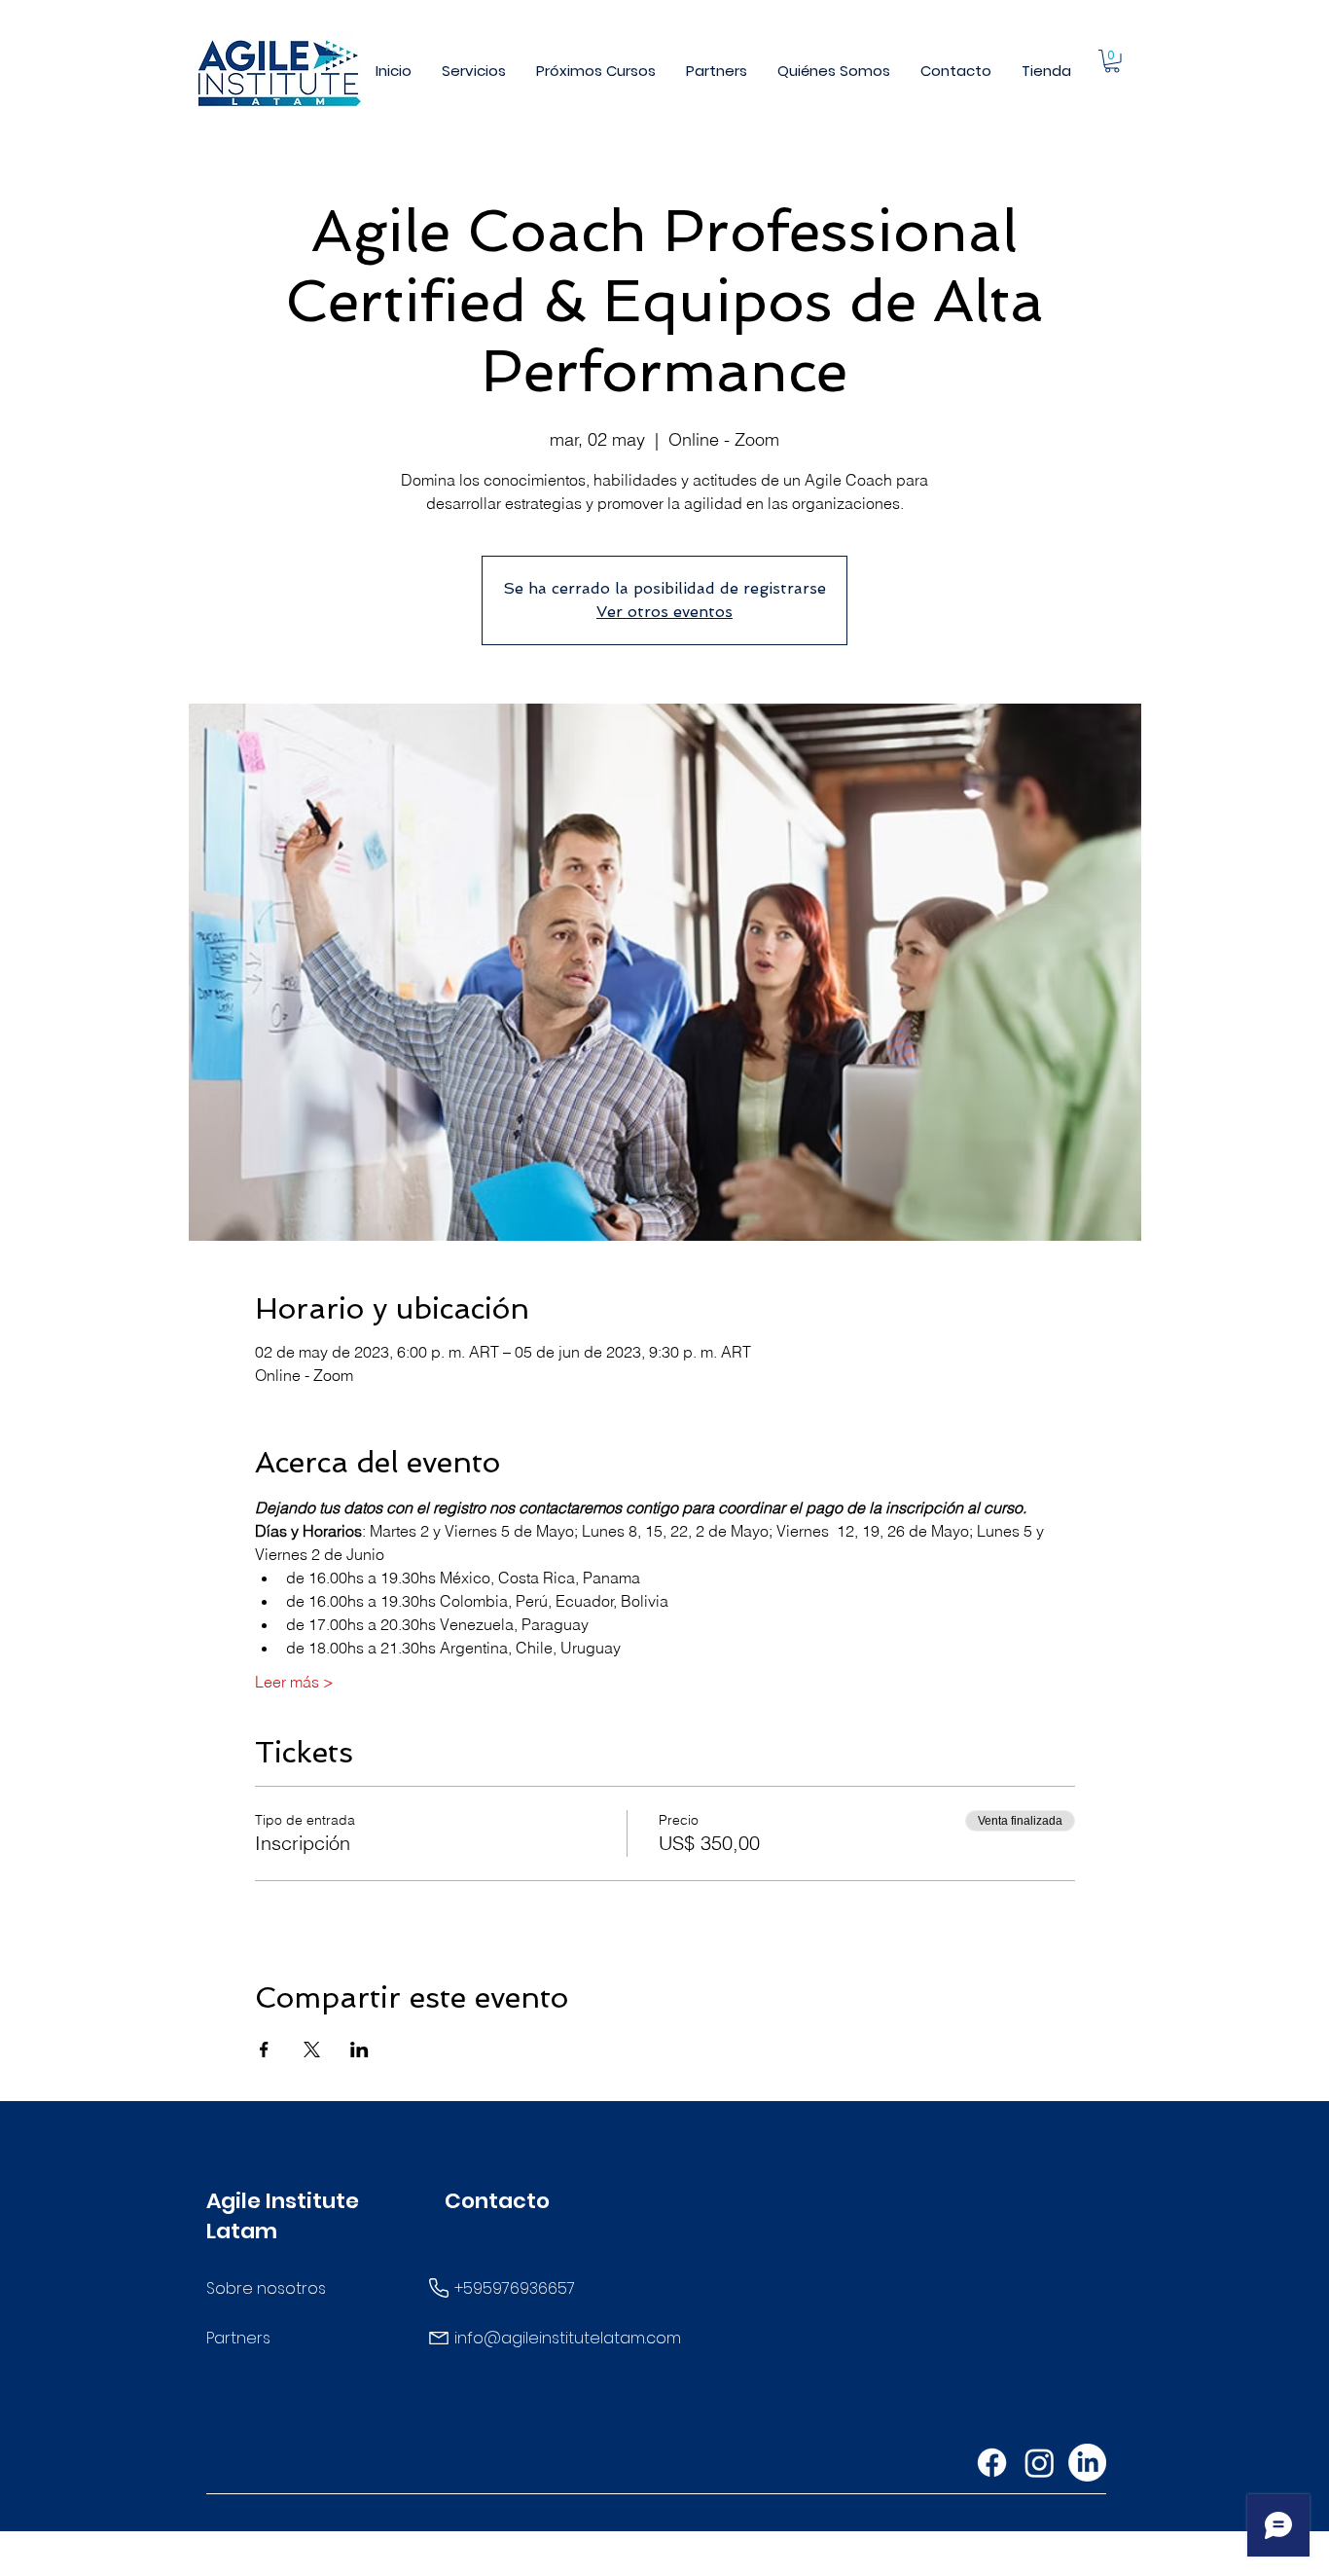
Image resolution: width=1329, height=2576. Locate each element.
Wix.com (821, 2559)
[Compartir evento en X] (312, 2050)
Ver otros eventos (664, 612)
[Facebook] (992, 2463)
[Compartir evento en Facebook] (264, 2050)
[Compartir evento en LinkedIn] (359, 2050)
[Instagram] (1040, 2463)
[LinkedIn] (1087, 2463)
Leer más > (294, 1682)
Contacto (497, 2201)
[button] (474, 71)
